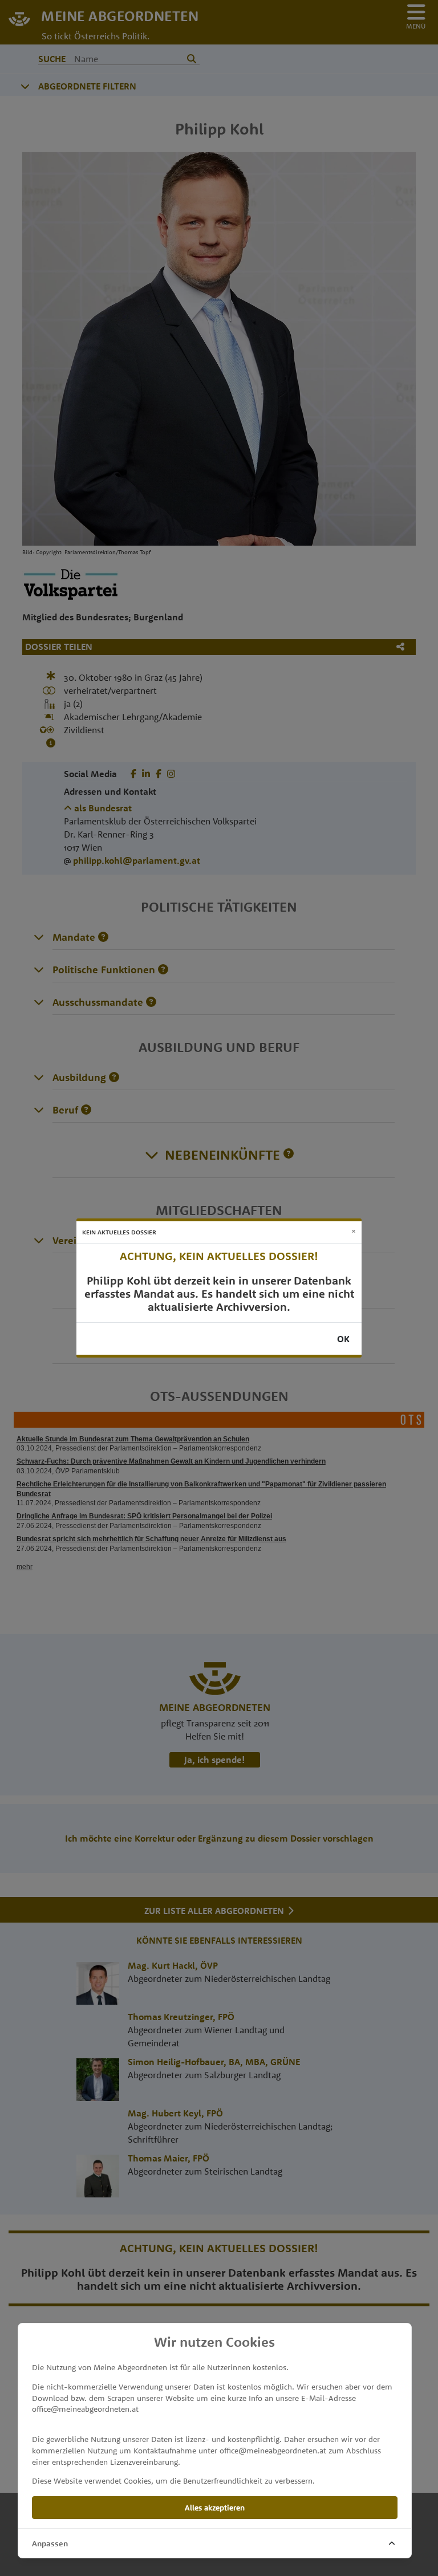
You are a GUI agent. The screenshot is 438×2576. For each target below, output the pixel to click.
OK (343, 1339)
